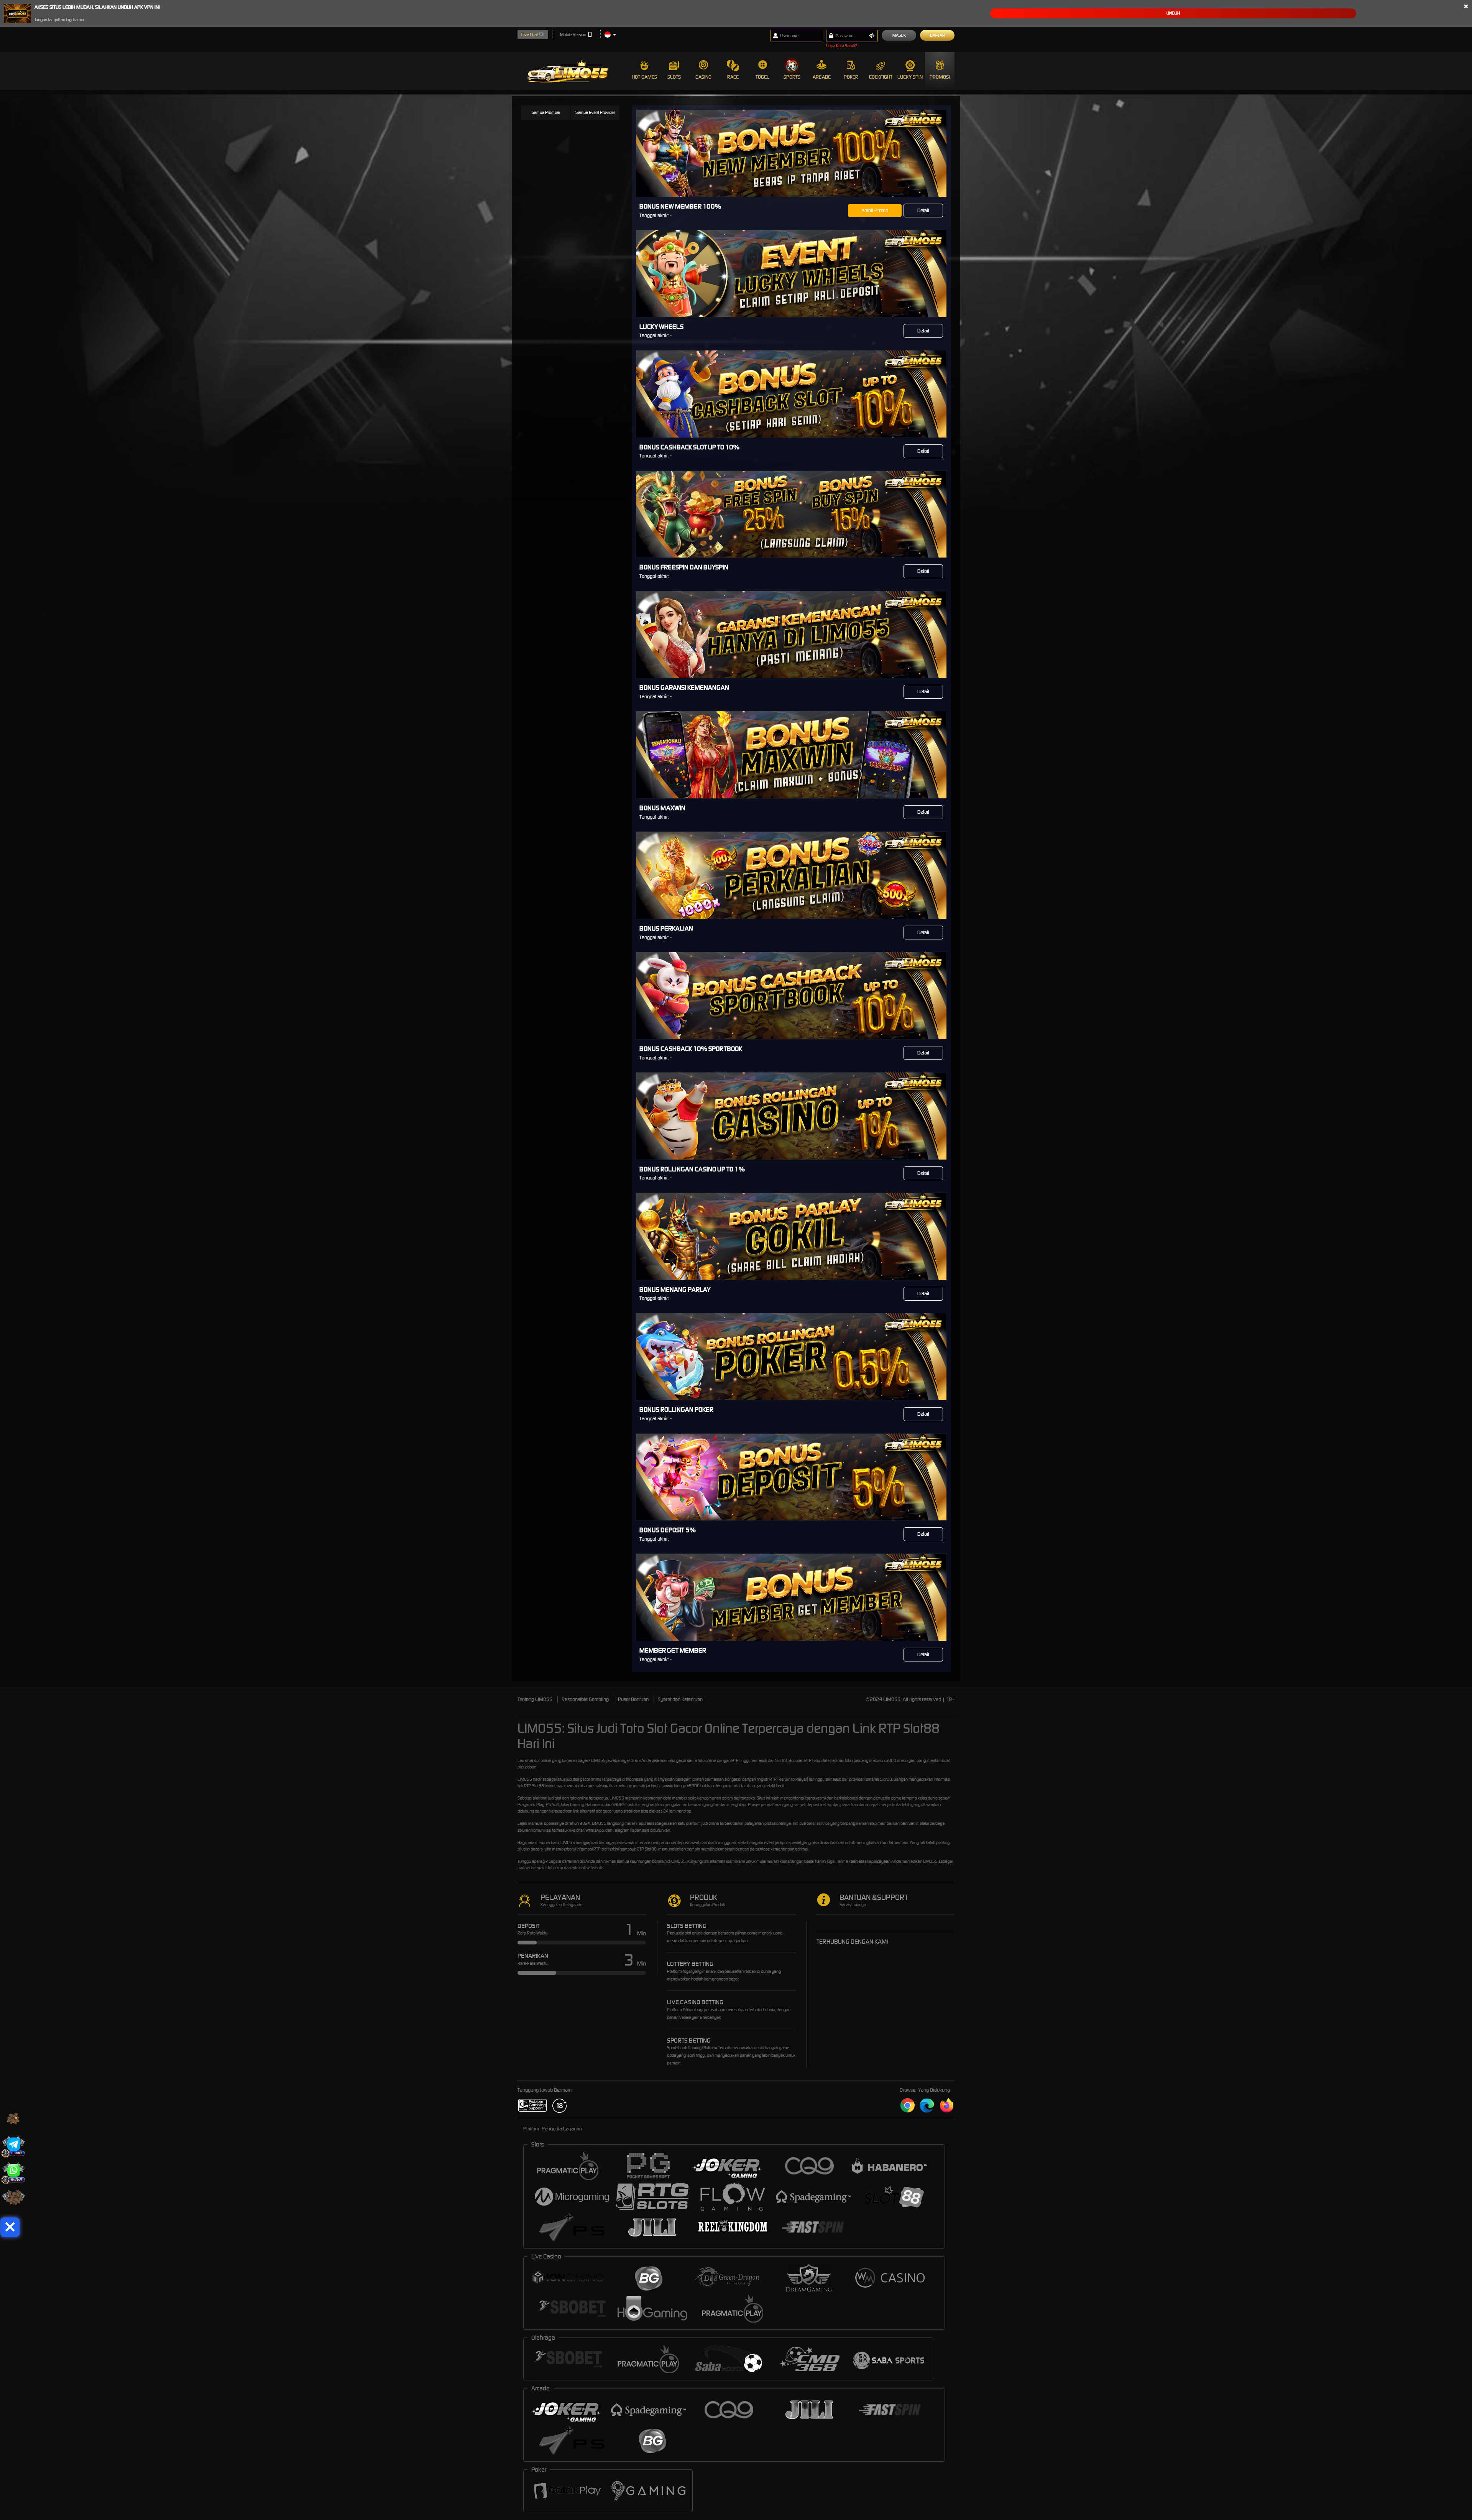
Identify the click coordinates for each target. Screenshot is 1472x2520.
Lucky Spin (910, 77)
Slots (674, 77)
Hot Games (644, 77)
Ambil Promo (875, 210)
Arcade (822, 77)
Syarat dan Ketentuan (680, 1699)
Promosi (940, 77)
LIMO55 (598, 1760)
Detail (923, 210)
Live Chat (530, 35)
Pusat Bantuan (633, 1699)
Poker (851, 77)
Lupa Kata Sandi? (842, 46)
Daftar (937, 35)
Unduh (1173, 13)
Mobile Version (573, 35)
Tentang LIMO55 (535, 1699)
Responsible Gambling (585, 1699)
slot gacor (582, 1779)
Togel (762, 77)
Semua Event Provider (595, 112)
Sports (792, 77)
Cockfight (881, 77)
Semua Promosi (546, 112)
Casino (703, 77)
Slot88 (651, 1849)
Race (733, 77)
